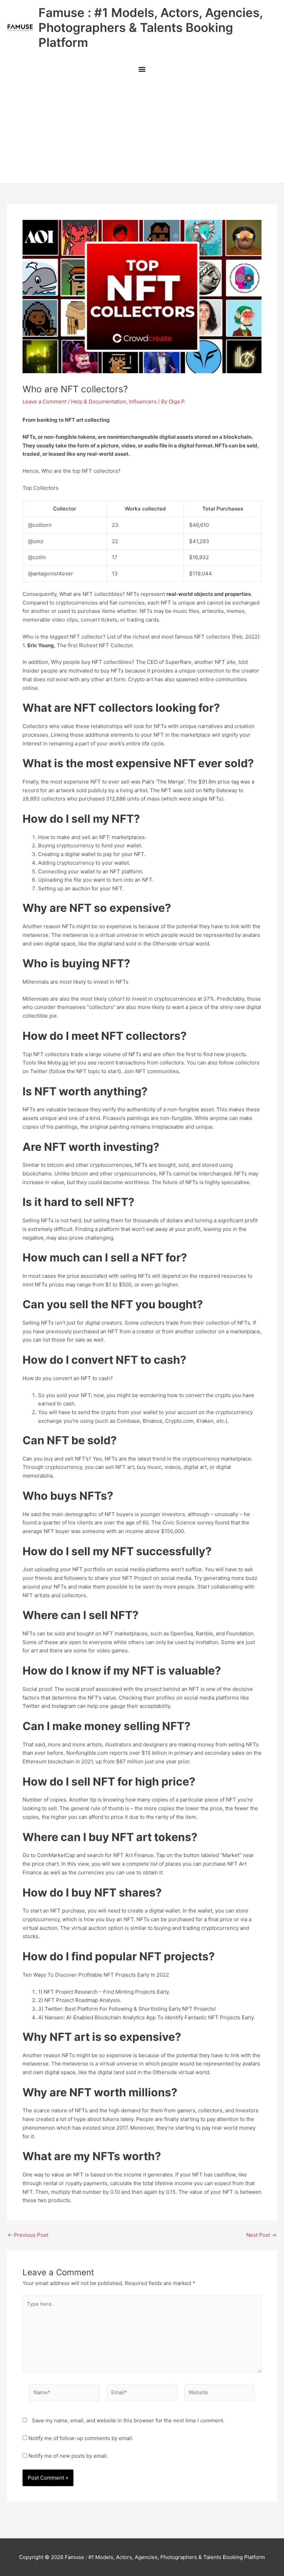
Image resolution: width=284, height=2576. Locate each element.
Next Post (261, 2235)
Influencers (143, 401)
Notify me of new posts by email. (68, 2456)
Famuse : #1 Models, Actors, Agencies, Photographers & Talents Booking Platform (150, 27)
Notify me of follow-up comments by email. (81, 2438)
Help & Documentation (99, 401)
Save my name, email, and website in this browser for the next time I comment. (128, 2420)
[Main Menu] (142, 70)
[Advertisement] (142, 131)
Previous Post (28, 2235)
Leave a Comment (45, 401)
